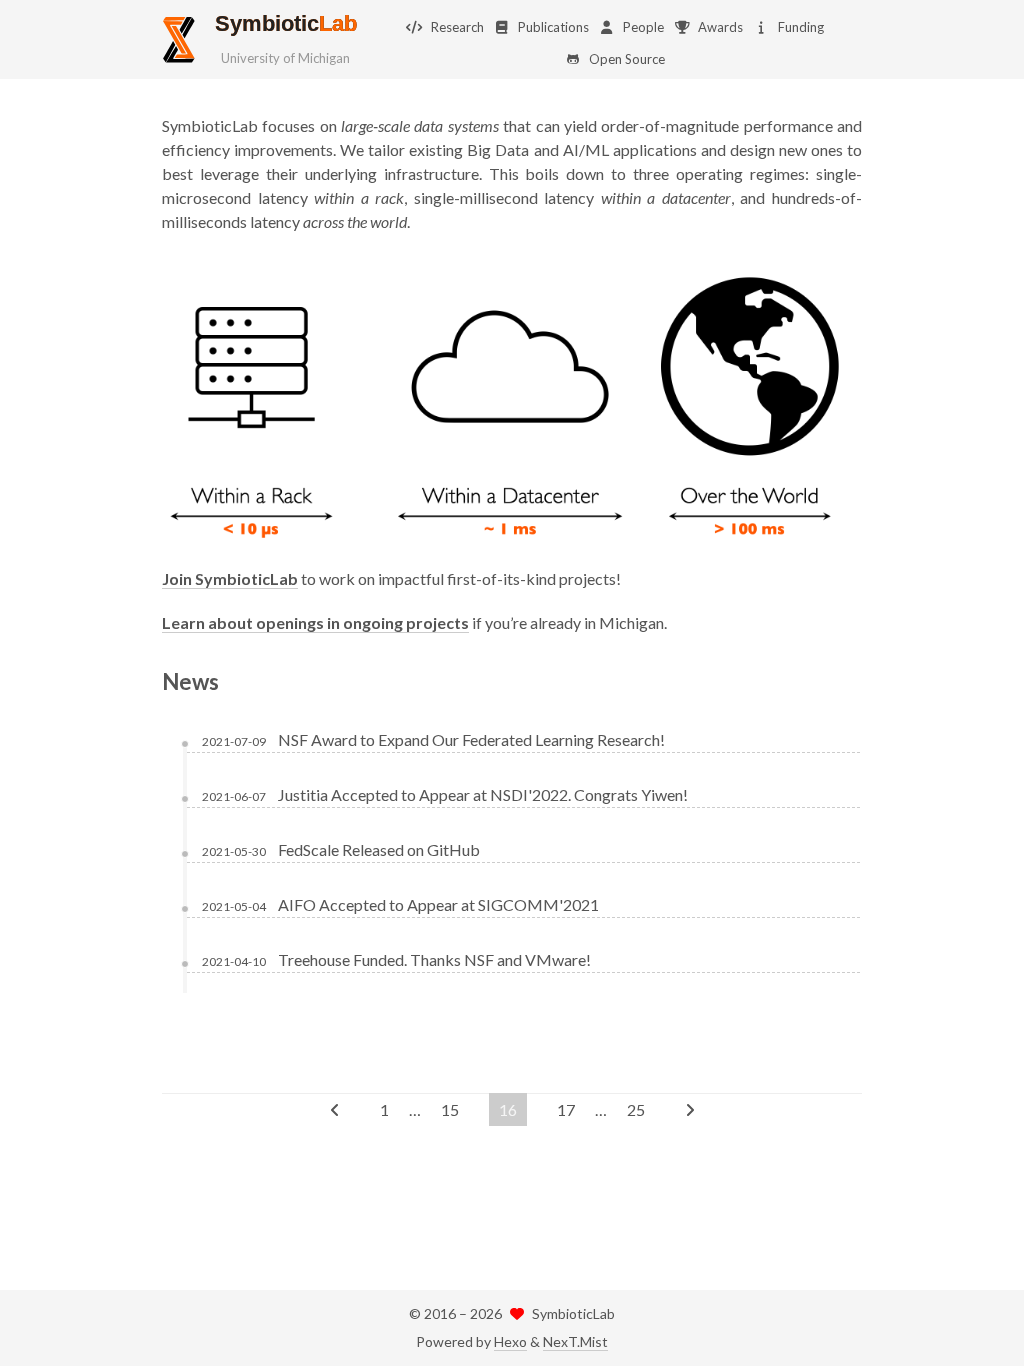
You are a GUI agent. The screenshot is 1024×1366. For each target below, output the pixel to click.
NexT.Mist (575, 1341)
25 (636, 1109)
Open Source (627, 59)
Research (457, 27)
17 (566, 1109)
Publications (553, 27)
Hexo (510, 1341)
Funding (801, 27)
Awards (720, 27)
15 (450, 1109)
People (643, 27)
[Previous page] (335, 1109)
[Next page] (690, 1109)
